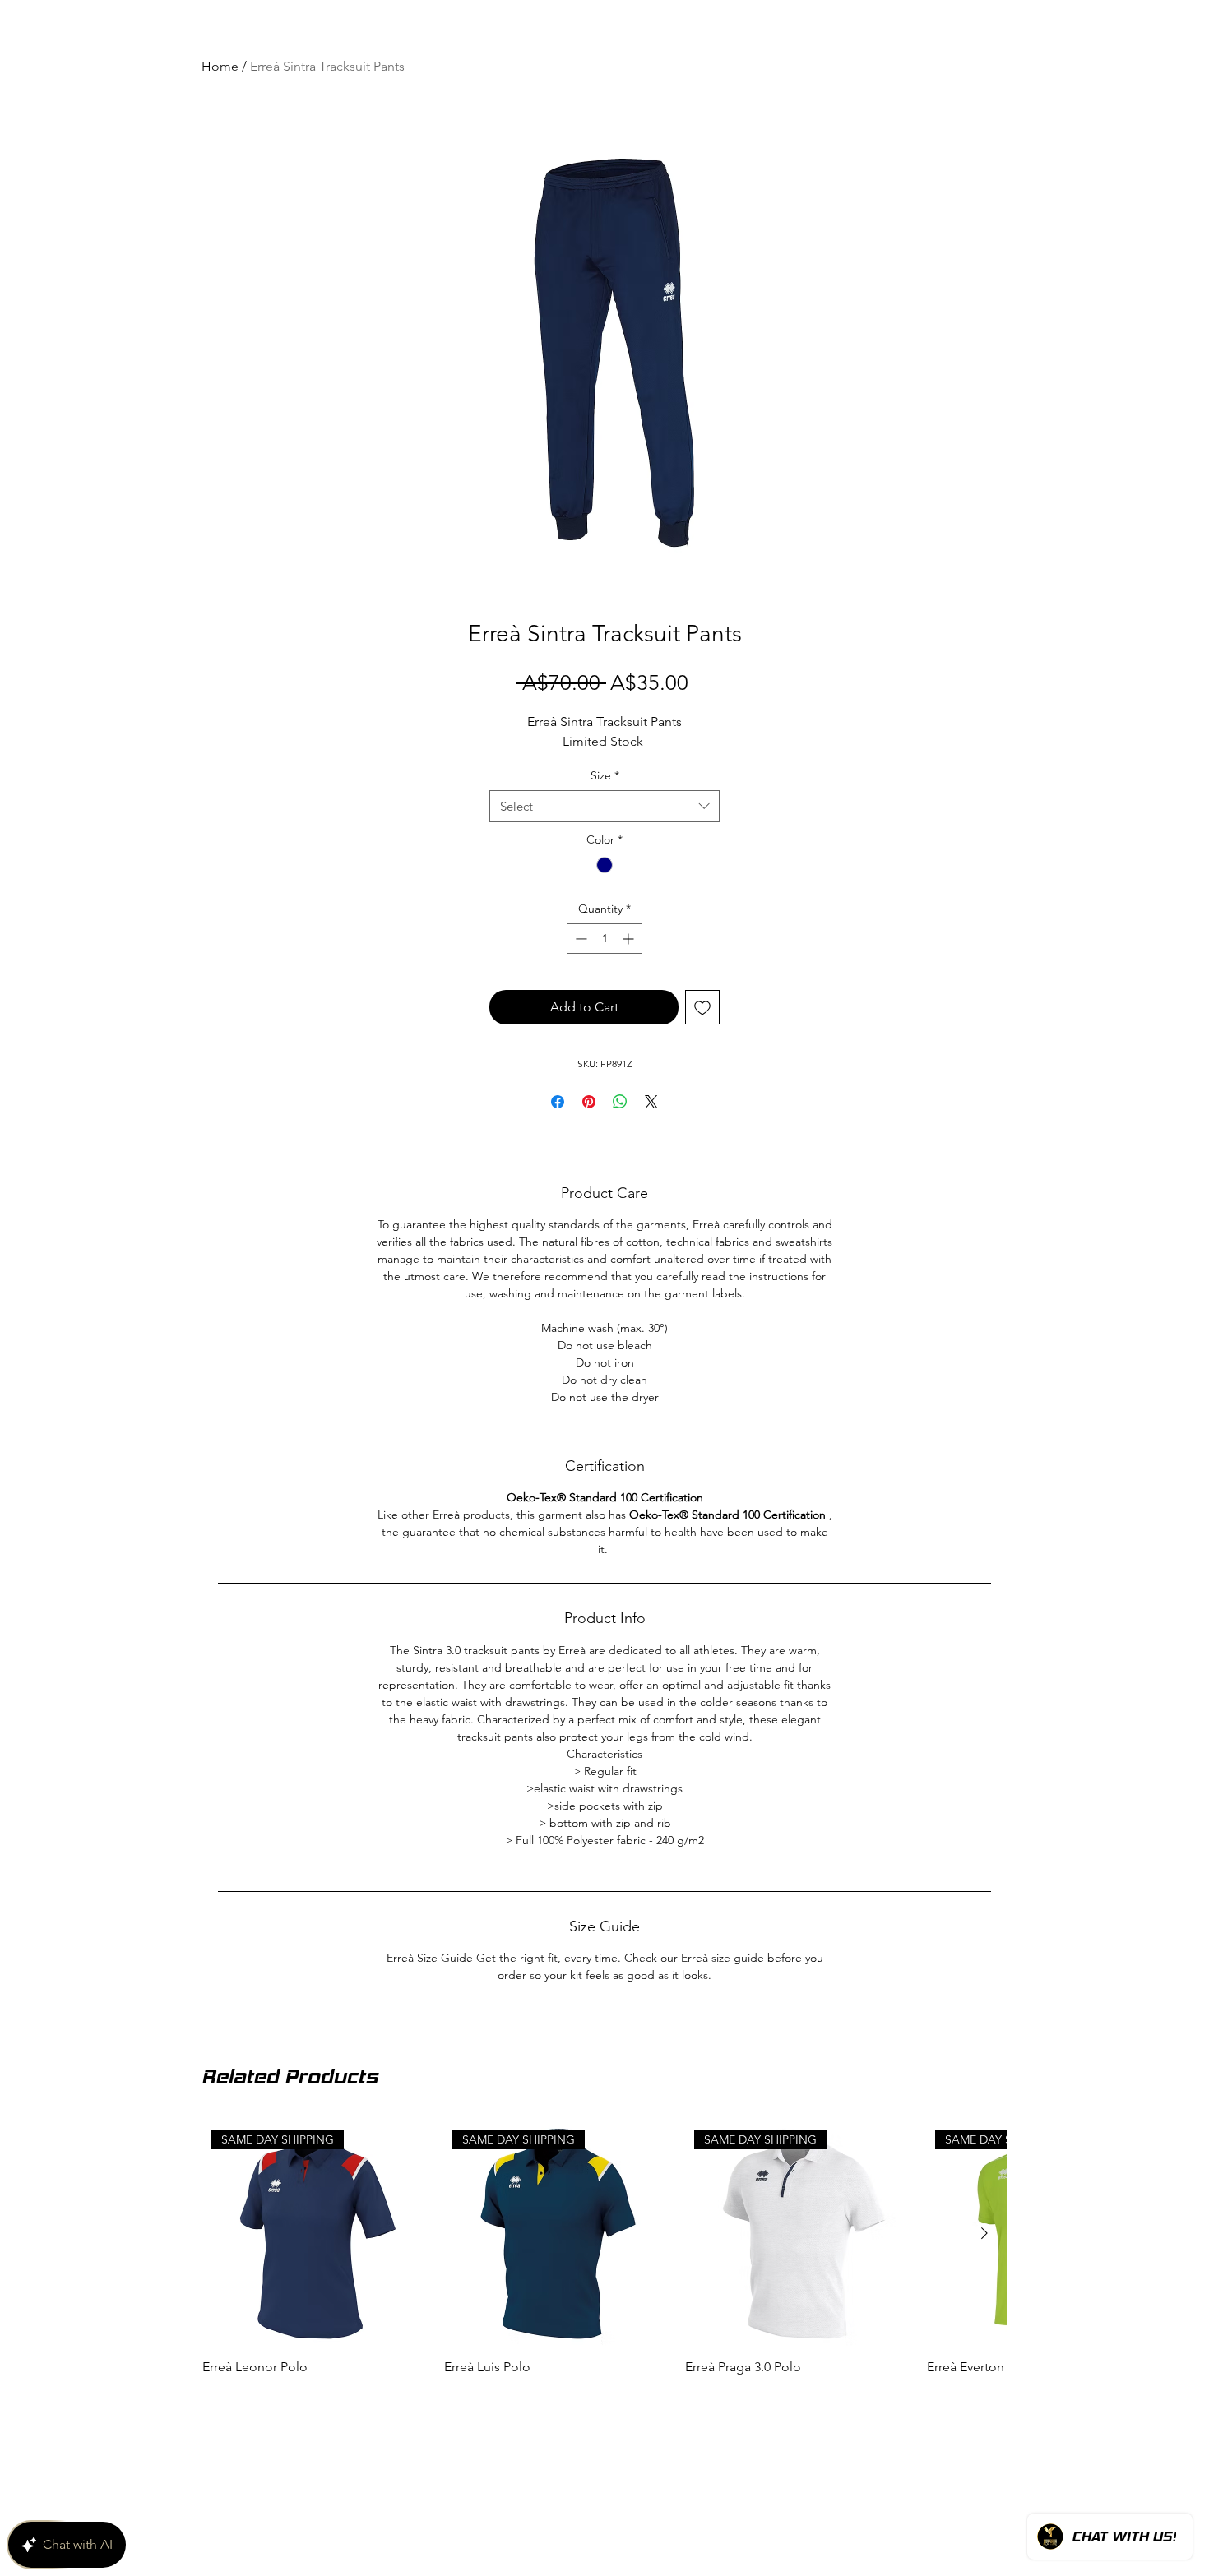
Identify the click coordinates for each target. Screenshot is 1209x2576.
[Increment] (630, 939)
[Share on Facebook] (558, 1102)
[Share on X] (651, 1102)
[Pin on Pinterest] (589, 1102)
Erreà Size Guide (430, 1958)
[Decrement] (579, 939)
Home (220, 66)
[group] (604, 2370)
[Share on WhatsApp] (620, 1102)
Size (605, 775)
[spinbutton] (604, 939)
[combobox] (604, 806)
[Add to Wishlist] (702, 1007)
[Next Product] (984, 2342)
